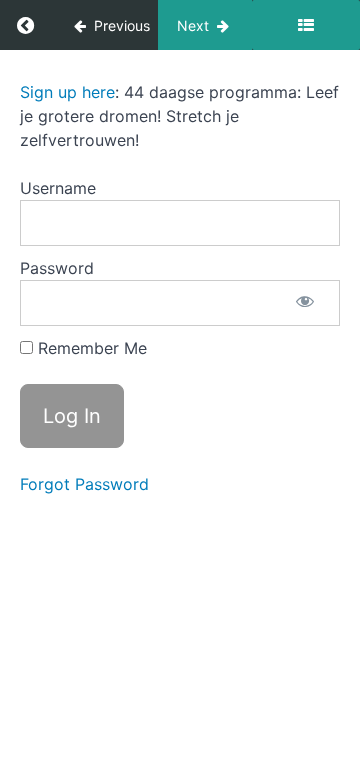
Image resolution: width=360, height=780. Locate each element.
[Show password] (305, 303)
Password (57, 268)
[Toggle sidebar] (306, 25)
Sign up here (67, 92)
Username (58, 188)
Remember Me (90, 348)
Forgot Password (84, 484)
